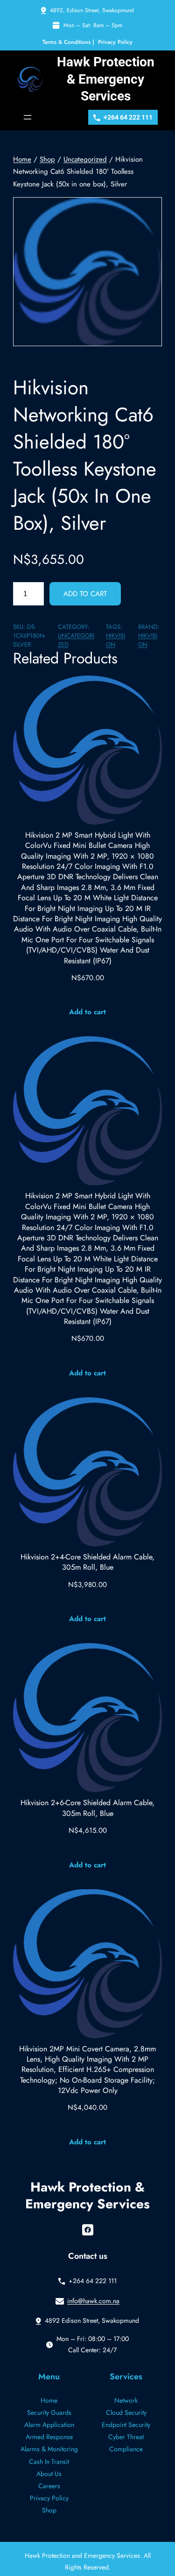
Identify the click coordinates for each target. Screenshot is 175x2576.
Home (22, 159)
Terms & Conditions (66, 42)
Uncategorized (85, 159)
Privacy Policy (115, 42)
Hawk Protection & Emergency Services (106, 79)
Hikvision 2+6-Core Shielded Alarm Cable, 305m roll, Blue (87, 1808)
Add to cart (85, 594)
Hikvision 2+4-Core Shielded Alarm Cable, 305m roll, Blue (87, 1562)
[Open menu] (28, 117)
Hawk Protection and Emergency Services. (84, 2555)
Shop (47, 159)
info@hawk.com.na (93, 2301)
